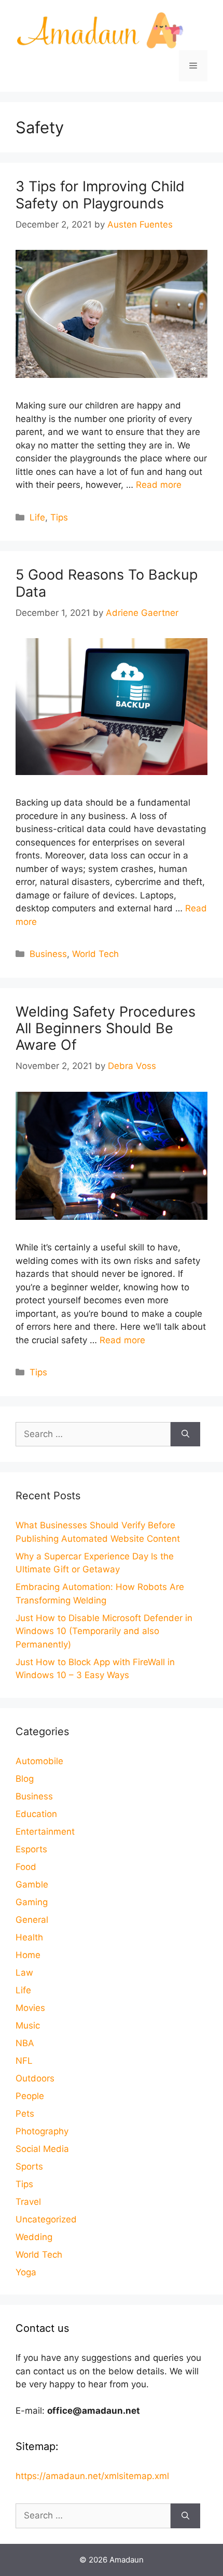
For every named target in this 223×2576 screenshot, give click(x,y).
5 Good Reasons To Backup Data (107, 583)
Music (28, 2025)
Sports (29, 2166)
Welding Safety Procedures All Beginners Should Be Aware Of (106, 1029)
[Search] (185, 1434)
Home (28, 1955)
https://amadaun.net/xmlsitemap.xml (92, 2476)
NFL (24, 2061)
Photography (42, 2131)
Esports (31, 1849)
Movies (30, 2008)
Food (26, 1867)
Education (36, 1814)
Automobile (39, 1761)
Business (48, 954)
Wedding (34, 2237)
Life (37, 517)
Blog (25, 1779)
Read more (159, 485)
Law (24, 1973)
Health (29, 1937)
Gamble (32, 1884)
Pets (25, 2114)
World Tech (95, 954)
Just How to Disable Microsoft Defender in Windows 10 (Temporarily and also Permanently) (104, 1631)
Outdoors (35, 2078)
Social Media (42, 2149)
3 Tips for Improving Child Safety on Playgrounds (100, 195)
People (30, 2096)
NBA (25, 2043)
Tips (59, 517)
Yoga (26, 2272)
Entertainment (45, 1832)
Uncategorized (46, 2219)
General (32, 1920)
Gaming (32, 1902)
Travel (28, 2202)
